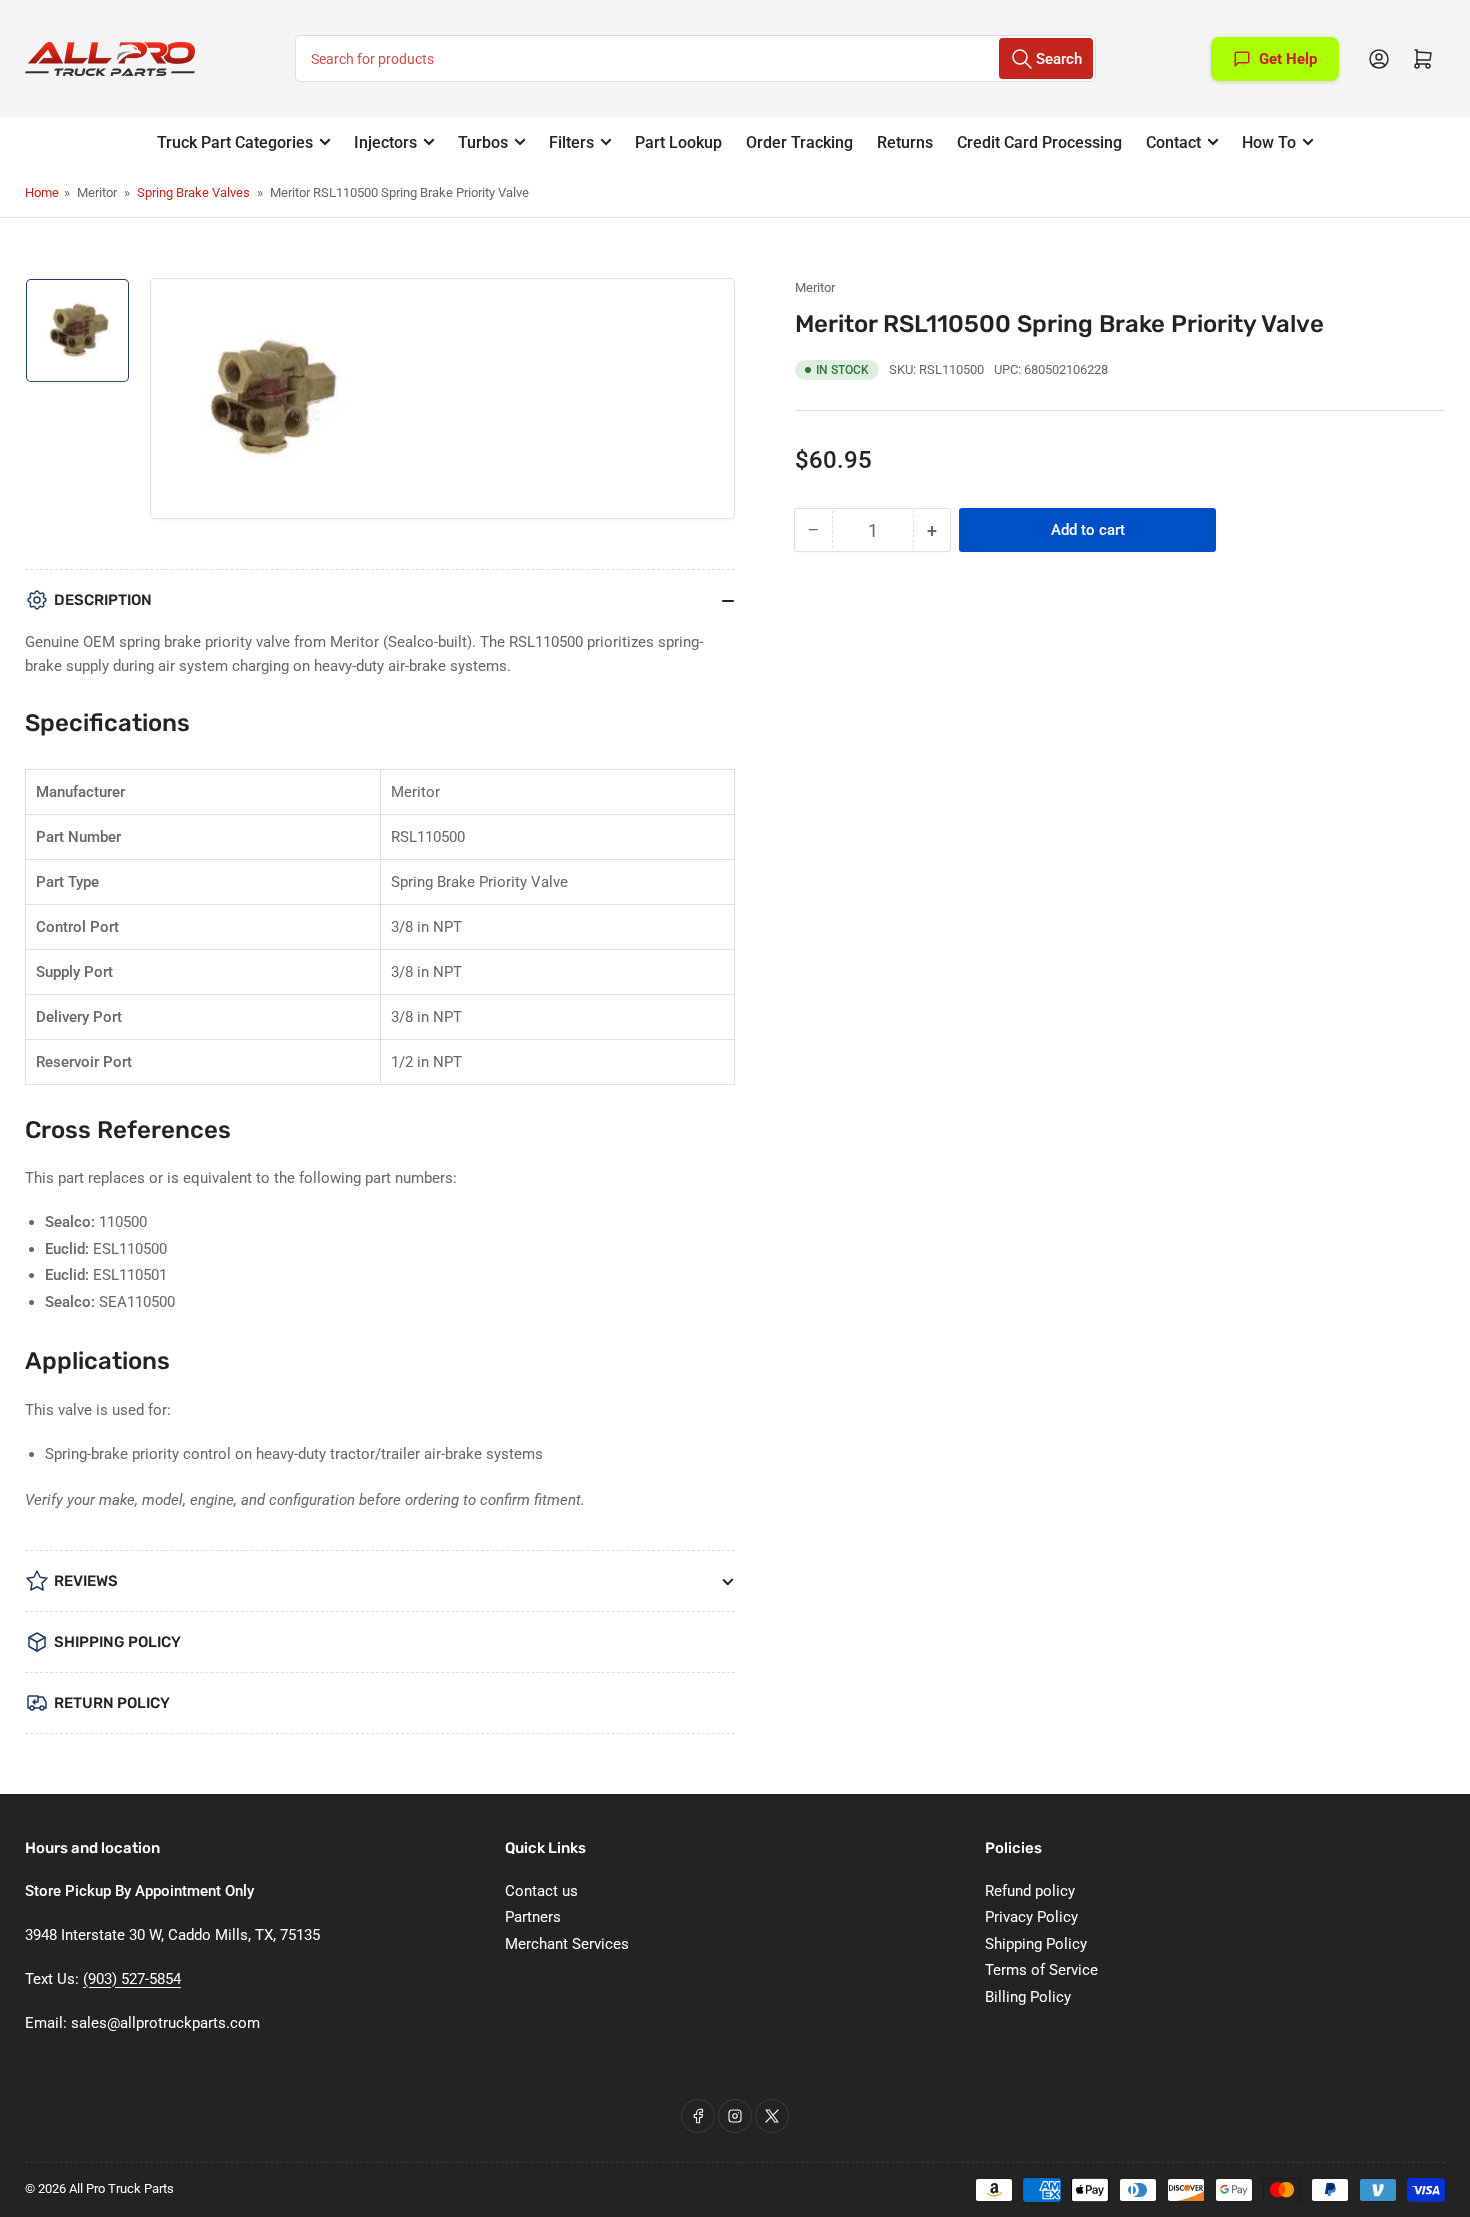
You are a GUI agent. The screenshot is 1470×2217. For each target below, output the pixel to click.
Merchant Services (567, 1944)
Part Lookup (678, 142)
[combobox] (695, 58)
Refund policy (1030, 1891)
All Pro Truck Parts (121, 2188)
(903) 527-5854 (132, 1979)
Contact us (541, 1891)
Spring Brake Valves (193, 192)
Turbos (483, 142)
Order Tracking (799, 142)
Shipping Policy (1036, 1944)
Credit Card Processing (1039, 142)
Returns (905, 142)
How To (1269, 142)
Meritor (815, 287)
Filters (571, 142)
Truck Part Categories (235, 142)
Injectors (385, 142)
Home (42, 192)
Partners (533, 1917)
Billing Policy (1028, 1997)
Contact (1173, 142)
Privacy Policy (1031, 1917)
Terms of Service (1041, 1970)
